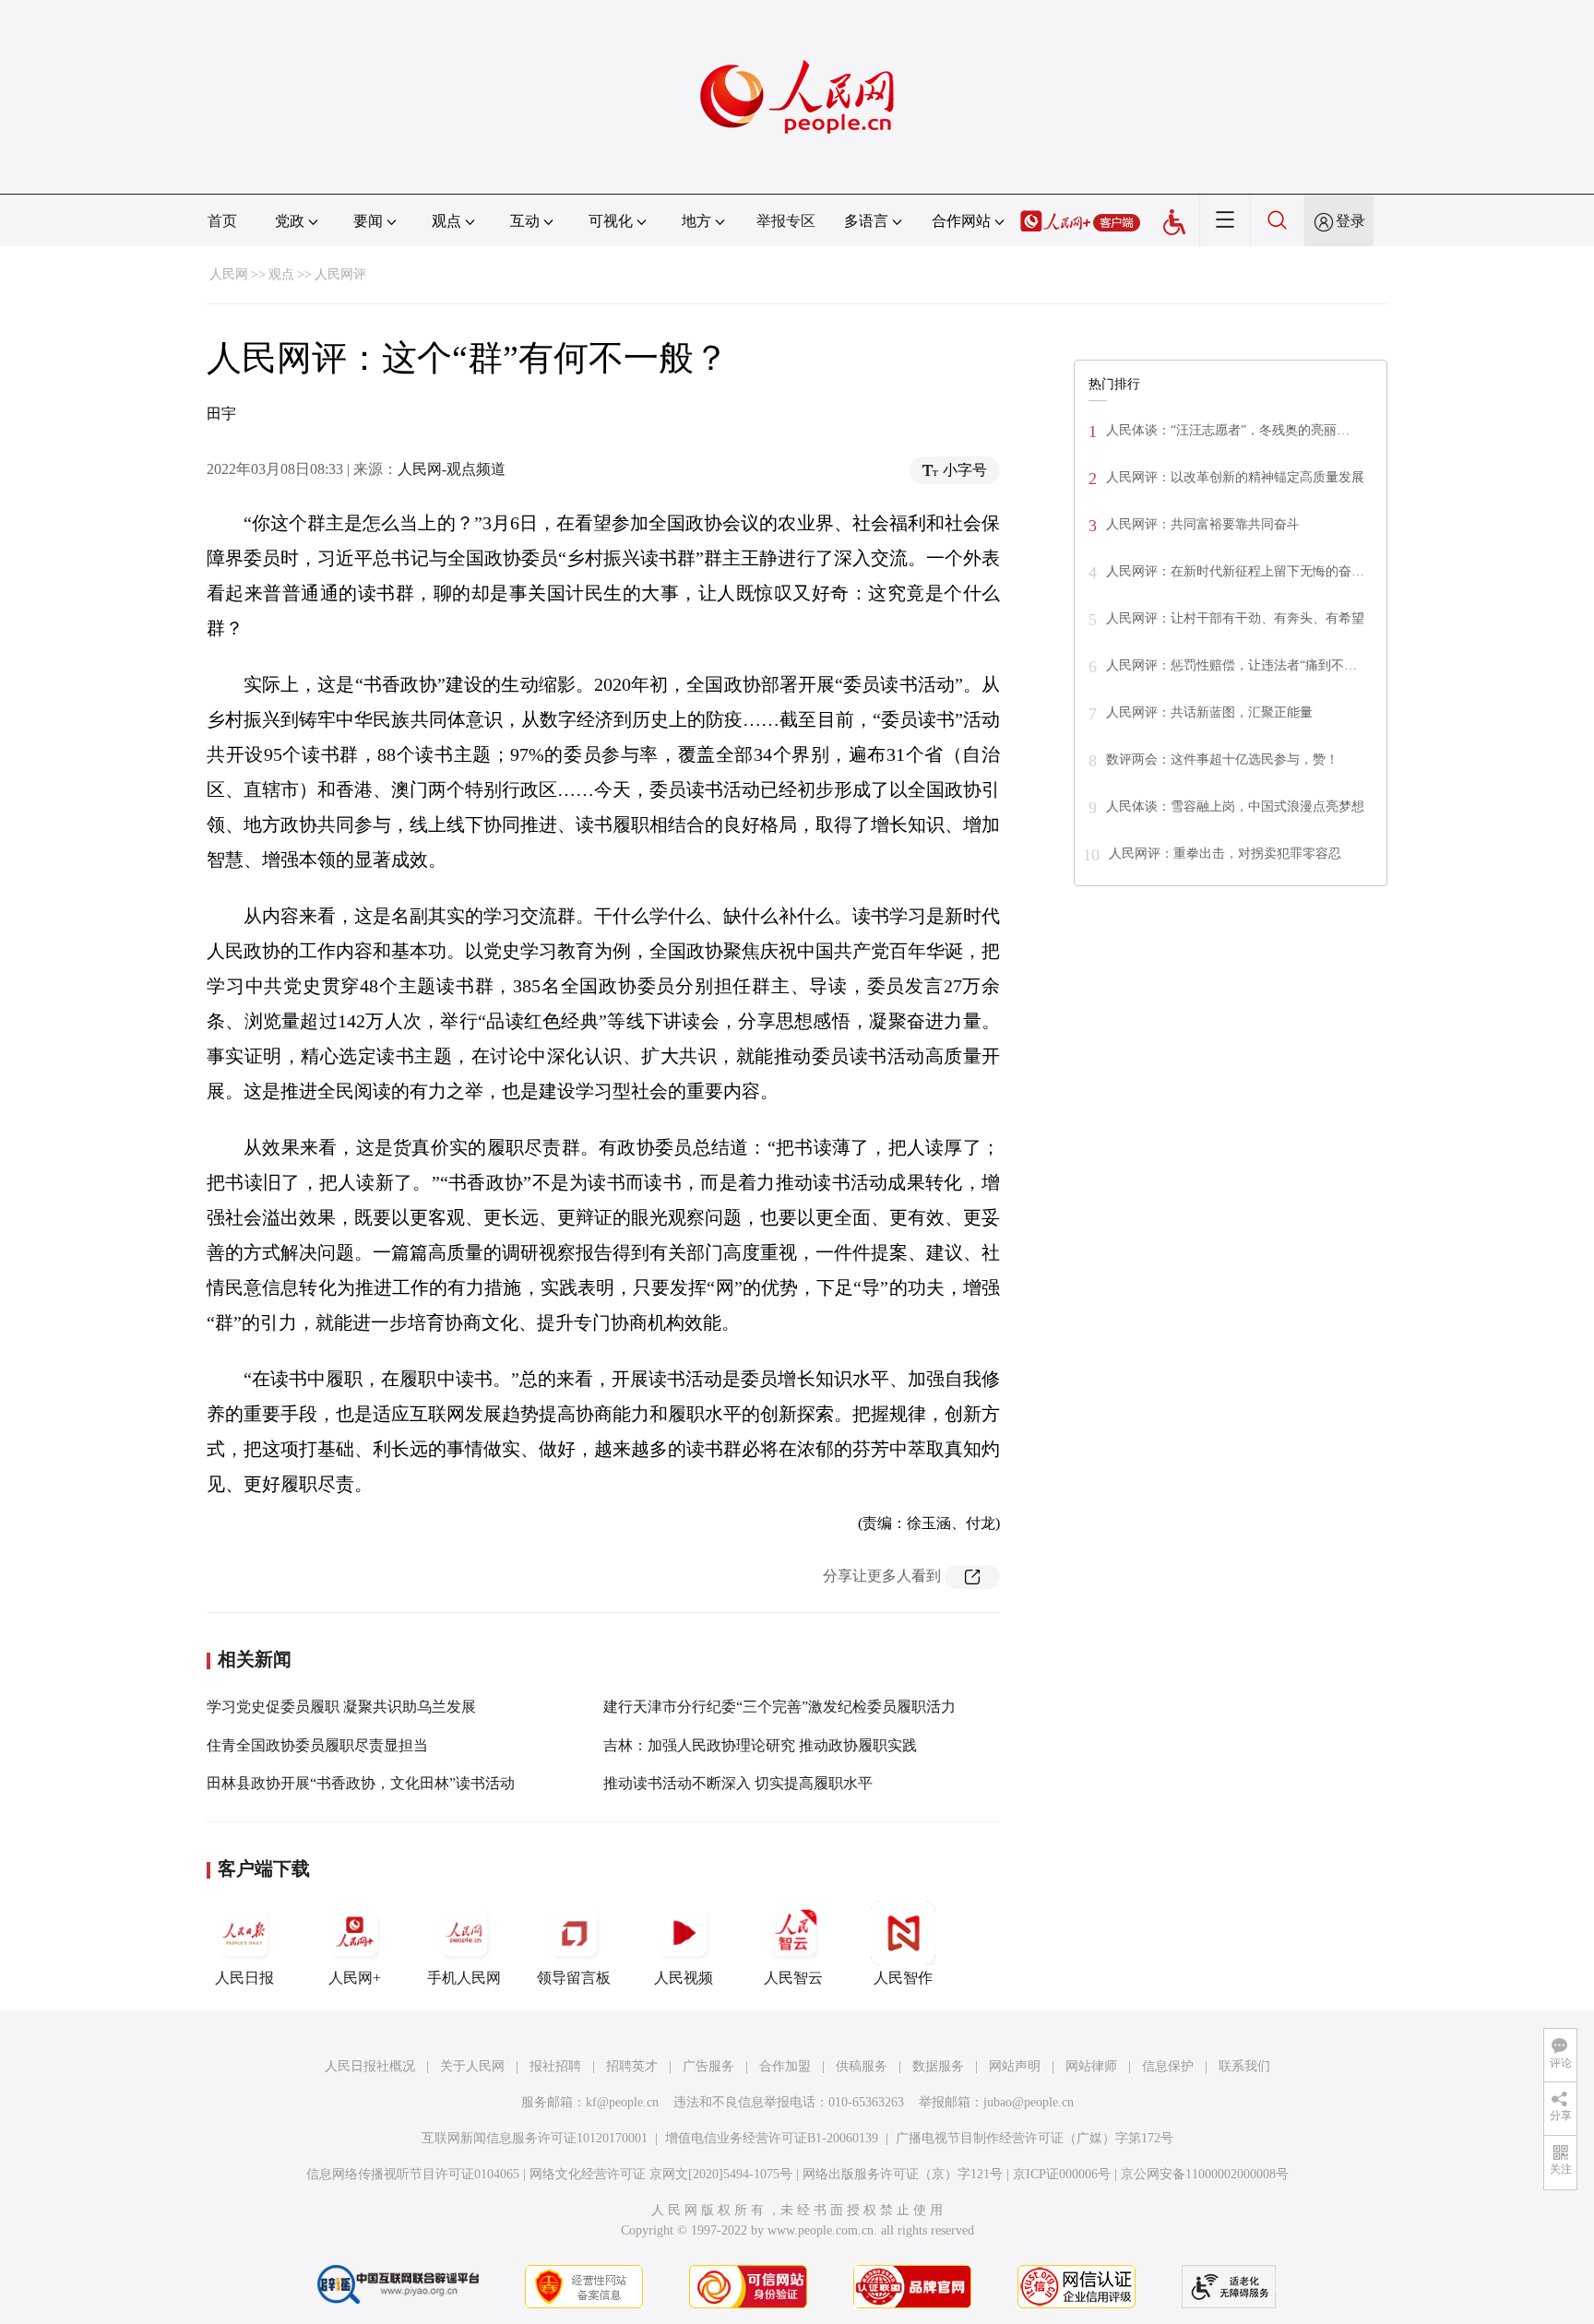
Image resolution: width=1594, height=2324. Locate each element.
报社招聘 (555, 2066)
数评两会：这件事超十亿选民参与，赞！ (1222, 759)
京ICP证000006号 (1062, 2174)
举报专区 (786, 221)
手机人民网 (464, 1978)
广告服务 (708, 2066)
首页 (222, 221)
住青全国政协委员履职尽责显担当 (317, 1745)
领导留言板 (574, 1978)
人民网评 (340, 274)
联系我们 (1244, 2066)
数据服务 (938, 2066)
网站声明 (1015, 2066)
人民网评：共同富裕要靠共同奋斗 (1203, 524)
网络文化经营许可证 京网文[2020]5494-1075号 (661, 2174)
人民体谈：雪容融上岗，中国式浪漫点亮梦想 (1235, 806)
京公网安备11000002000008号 (1205, 2174)
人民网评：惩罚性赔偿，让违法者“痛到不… (1231, 665)
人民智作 (903, 1978)
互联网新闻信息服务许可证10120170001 (535, 2138)
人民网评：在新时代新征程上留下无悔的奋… (1235, 571)
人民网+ (355, 1978)
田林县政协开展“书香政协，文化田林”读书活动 (361, 1783)
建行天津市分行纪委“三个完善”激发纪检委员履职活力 (779, 1707)
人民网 (229, 274)
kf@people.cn (622, 2102)
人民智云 (793, 1978)
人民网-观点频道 (452, 469)
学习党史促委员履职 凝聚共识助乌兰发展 (341, 1707)
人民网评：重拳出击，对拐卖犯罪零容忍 (1225, 854)
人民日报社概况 (370, 2066)
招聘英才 (632, 2066)
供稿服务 (862, 2066)
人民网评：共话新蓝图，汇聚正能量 (1209, 712)
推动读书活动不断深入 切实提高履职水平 (738, 1783)
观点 (281, 274)
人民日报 (244, 1978)
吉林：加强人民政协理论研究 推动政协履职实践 (760, 1745)
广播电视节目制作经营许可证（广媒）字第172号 (1035, 2138)
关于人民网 (472, 2066)
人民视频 (684, 1978)
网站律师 (1091, 2066)
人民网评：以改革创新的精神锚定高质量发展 (1235, 477)
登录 (1350, 221)
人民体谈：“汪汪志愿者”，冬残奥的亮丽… (1228, 430)
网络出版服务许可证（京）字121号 (903, 2174)
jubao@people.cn (1029, 2102)
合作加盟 (785, 2066)
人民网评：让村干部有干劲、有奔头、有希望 (1235, 618)
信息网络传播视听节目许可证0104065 (413, 2174)
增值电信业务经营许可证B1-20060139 (772, 2138)
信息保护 (1168, 2066)
